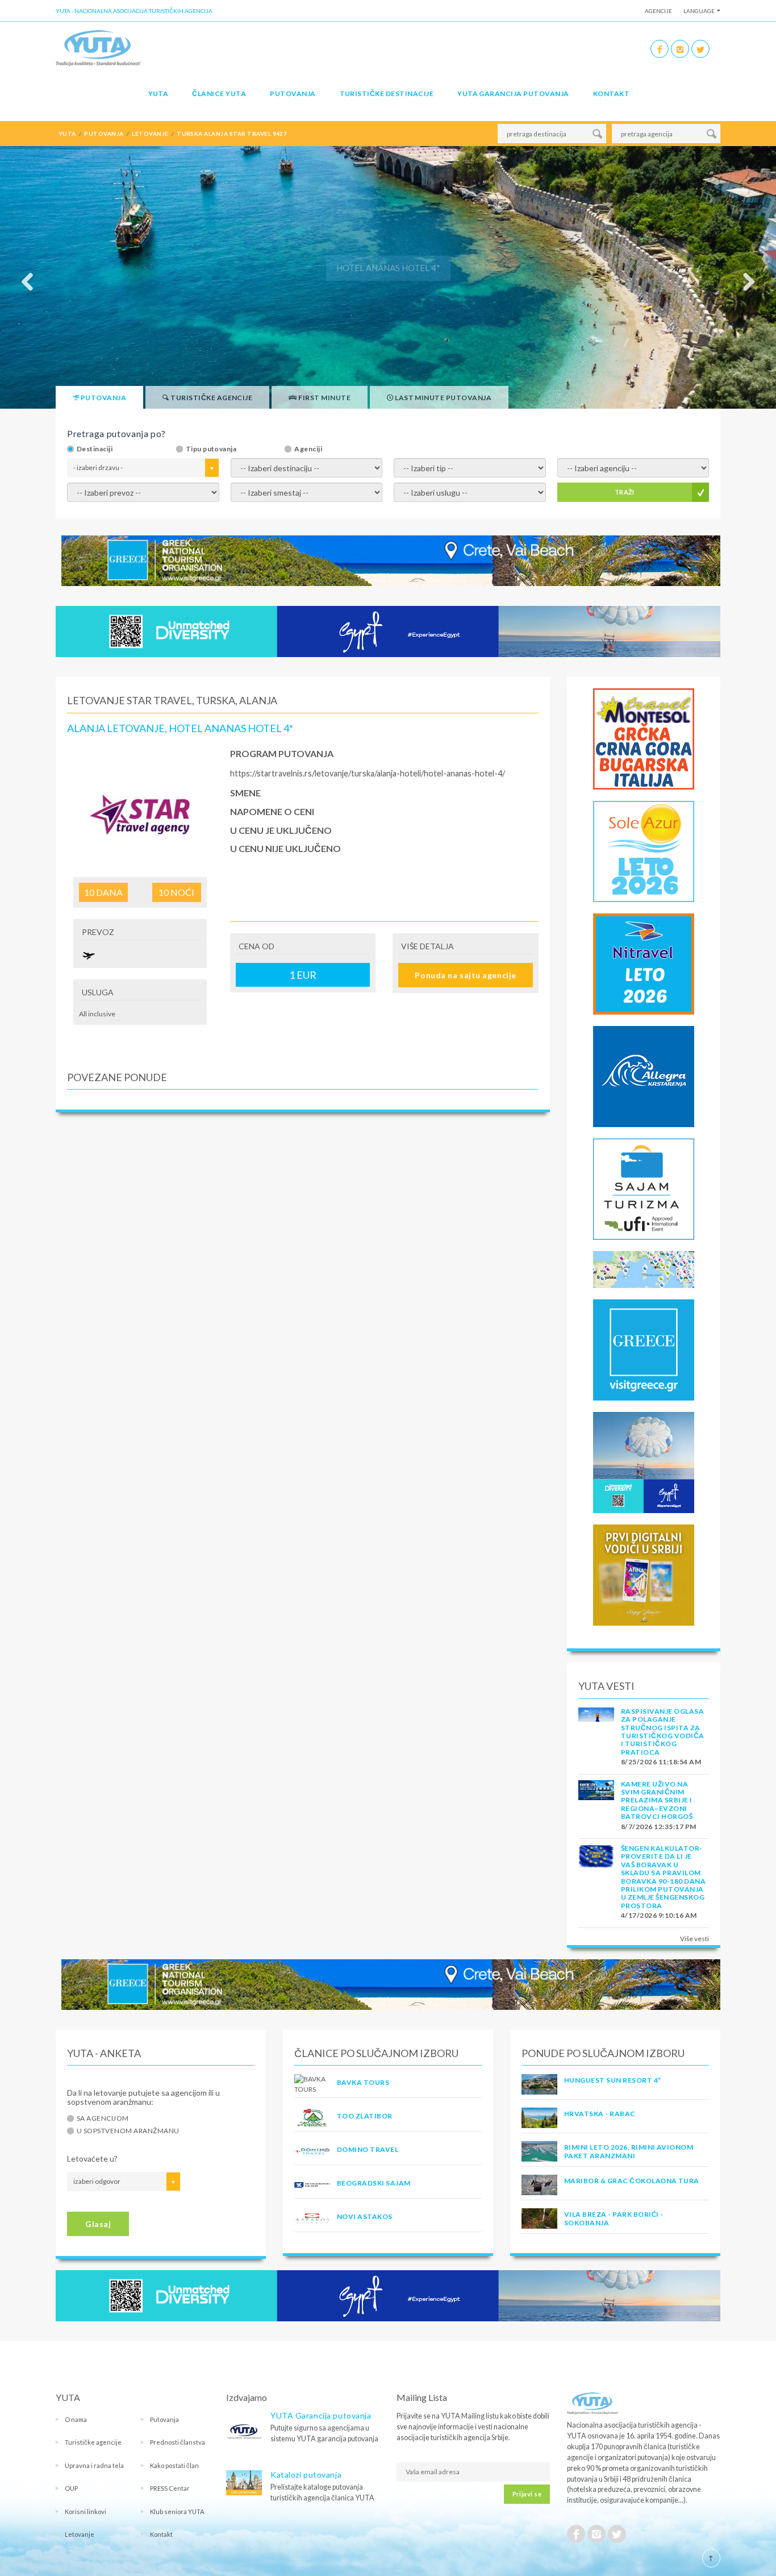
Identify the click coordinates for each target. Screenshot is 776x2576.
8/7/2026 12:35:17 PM (659, 1827)
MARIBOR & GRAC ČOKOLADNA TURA (632, 2181)
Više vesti (694, 1939)
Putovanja (293, 94)
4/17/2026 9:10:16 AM (659, 1915)
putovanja (104, 134)
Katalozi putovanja (306, 2475)
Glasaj (98, 2224)
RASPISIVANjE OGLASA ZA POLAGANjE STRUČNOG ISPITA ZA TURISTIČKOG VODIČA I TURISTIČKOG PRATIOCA (663, 1732)
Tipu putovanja (211, 449)
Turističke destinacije (387, 94)
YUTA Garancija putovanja (321, 2415)
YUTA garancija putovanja (513, 94)
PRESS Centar (170, 2488)
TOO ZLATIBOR (365, 2116)
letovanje (150, 134)
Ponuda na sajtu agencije (465, 975)
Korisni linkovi (85, 2511)
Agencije (658, 11)
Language (699, 11)
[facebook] (660, 49)
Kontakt (611, 94)
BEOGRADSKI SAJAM (374, 2183)
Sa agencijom (103, 2118)
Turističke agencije (93, 2442)
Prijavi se (527, 2494)
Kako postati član (174, 2465)
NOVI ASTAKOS (365, 2216)
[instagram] (680, 49)
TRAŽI (625, 492)
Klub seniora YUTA (177, 2511)
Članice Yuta (219, 94)
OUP (71, 2488)
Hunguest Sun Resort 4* (613, 2080)
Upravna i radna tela (94, 2465)
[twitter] (700, 49)
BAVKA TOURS (363, 2082)
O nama (76, 2419)
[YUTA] (98, 47)
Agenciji (308, 449)
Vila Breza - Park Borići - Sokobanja (614, 2218)
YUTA (158, 94)
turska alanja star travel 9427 (232, 134)
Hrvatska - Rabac (600, 2114)
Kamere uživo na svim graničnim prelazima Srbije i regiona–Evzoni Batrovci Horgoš (657, 1800)
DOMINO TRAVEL (368, 2149)
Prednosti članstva (178, 2442)
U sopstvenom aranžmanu (128, 2131)
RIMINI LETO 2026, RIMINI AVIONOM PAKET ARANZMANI (629, 2151)
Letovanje (80, 2534)
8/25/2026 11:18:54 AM (661, 1762)
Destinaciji (95, 449)
